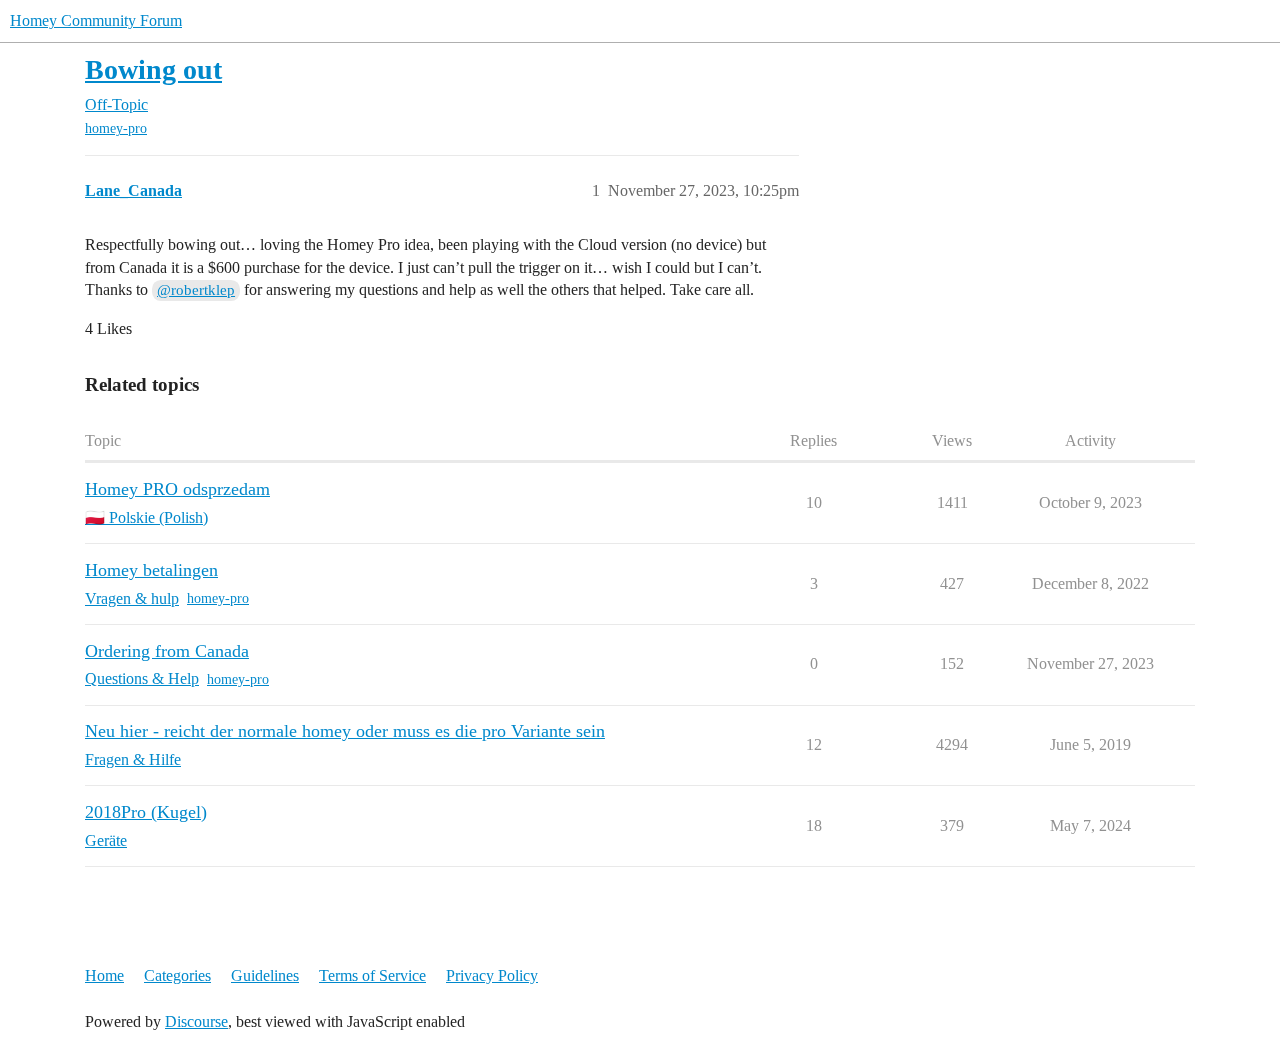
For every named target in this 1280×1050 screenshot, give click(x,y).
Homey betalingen (151, 570)
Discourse (196, 1021)
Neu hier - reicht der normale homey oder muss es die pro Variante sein (345, 731)
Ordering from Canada (167, 651)
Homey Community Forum (96, 20)
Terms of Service (372, 975)
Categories (177, 975)
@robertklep (196, 290)
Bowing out (153, 69)
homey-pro (116, 128)
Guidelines (265, 975)
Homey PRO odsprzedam (177, 489)
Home (104, 975)
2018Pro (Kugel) (146, 812)
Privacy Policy (492, 975)
